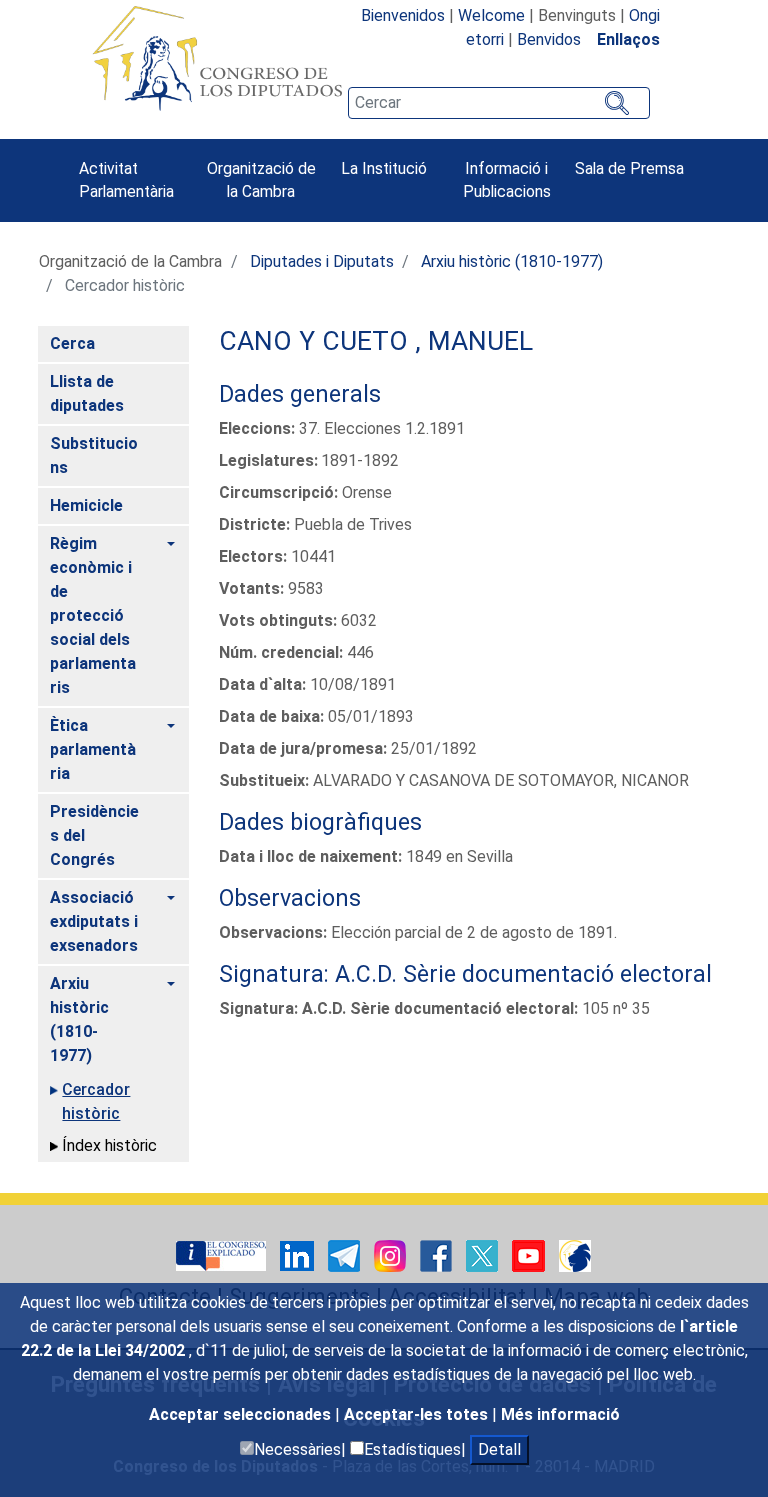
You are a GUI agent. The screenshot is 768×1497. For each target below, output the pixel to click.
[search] (499, 103)
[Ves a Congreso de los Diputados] (217, 58)
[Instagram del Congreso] (392, 1254)
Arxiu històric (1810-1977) (512, 261)
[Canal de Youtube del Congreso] (530, 1254)
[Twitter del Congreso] (484, 1254)
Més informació (560, 1414)
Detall (499, 1449)
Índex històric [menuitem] (109, 1145)
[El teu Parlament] (223, 1254)
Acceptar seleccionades (242, 1414)
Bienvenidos (403, 15)
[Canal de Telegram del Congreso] (346, 1254)
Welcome (491, 15)
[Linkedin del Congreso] (299, 1254)
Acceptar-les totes (418, 1414)
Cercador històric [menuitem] (96, 1101)
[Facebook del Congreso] (438, 1254)
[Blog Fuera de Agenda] (575, 1254)
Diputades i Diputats (322, 261)
